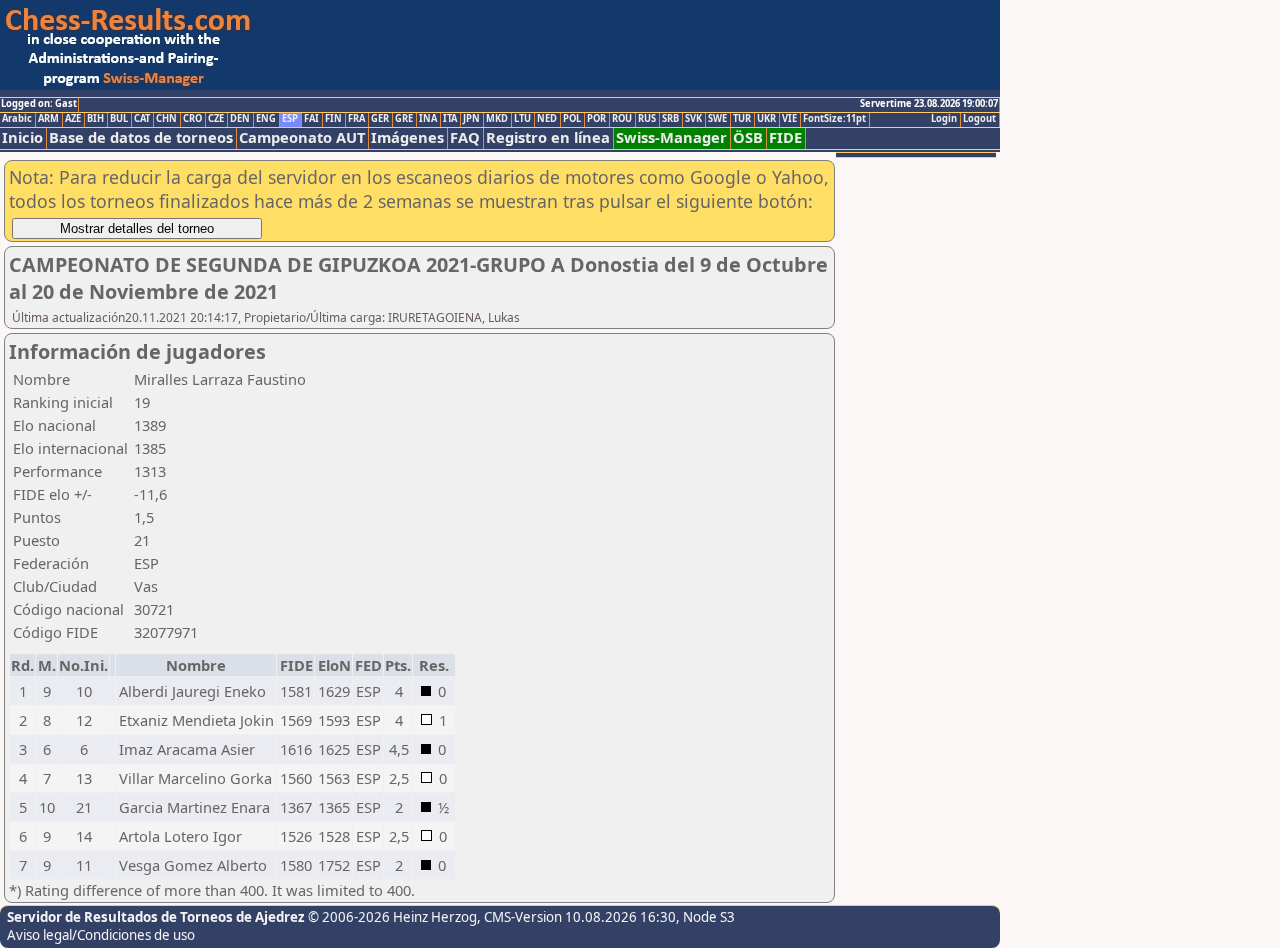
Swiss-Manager (671, 137)
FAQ (465, 137)
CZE (216, 119)
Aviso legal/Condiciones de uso (101, 935)
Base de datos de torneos (141, 137)
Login (944, 119)
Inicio (22, 137)
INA (428, 119)
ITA (450, 119)
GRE (404, 119)
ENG (266, 119)
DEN (240, 119)
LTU (522, 119)
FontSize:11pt (834, 119)
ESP (290, 119)
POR (596, 119)
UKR (766, 119)
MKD (497, 119)
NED (547, 119)
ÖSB (748, 137)
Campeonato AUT (302, 137)
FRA (356, 119)
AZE (73, 119)
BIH (95, 119)
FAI (311, 119)
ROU (622, 119)
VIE (789, 119)
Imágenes (407, 137)
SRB (670, 119)
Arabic (17, 119)
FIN (333, 119)
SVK (693, 119)
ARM (48, 119)
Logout (979, 119)
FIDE (785, 137)
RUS (647, 119)
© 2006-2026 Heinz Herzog (392, 917)
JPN (471, 119)
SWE (717, 119)
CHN (166, 119)
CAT (142, 119)
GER (380, 119)
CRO (192, 119)
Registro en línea (548, 137)
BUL (119, 119)
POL (572, 119)
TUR (742, 119)
